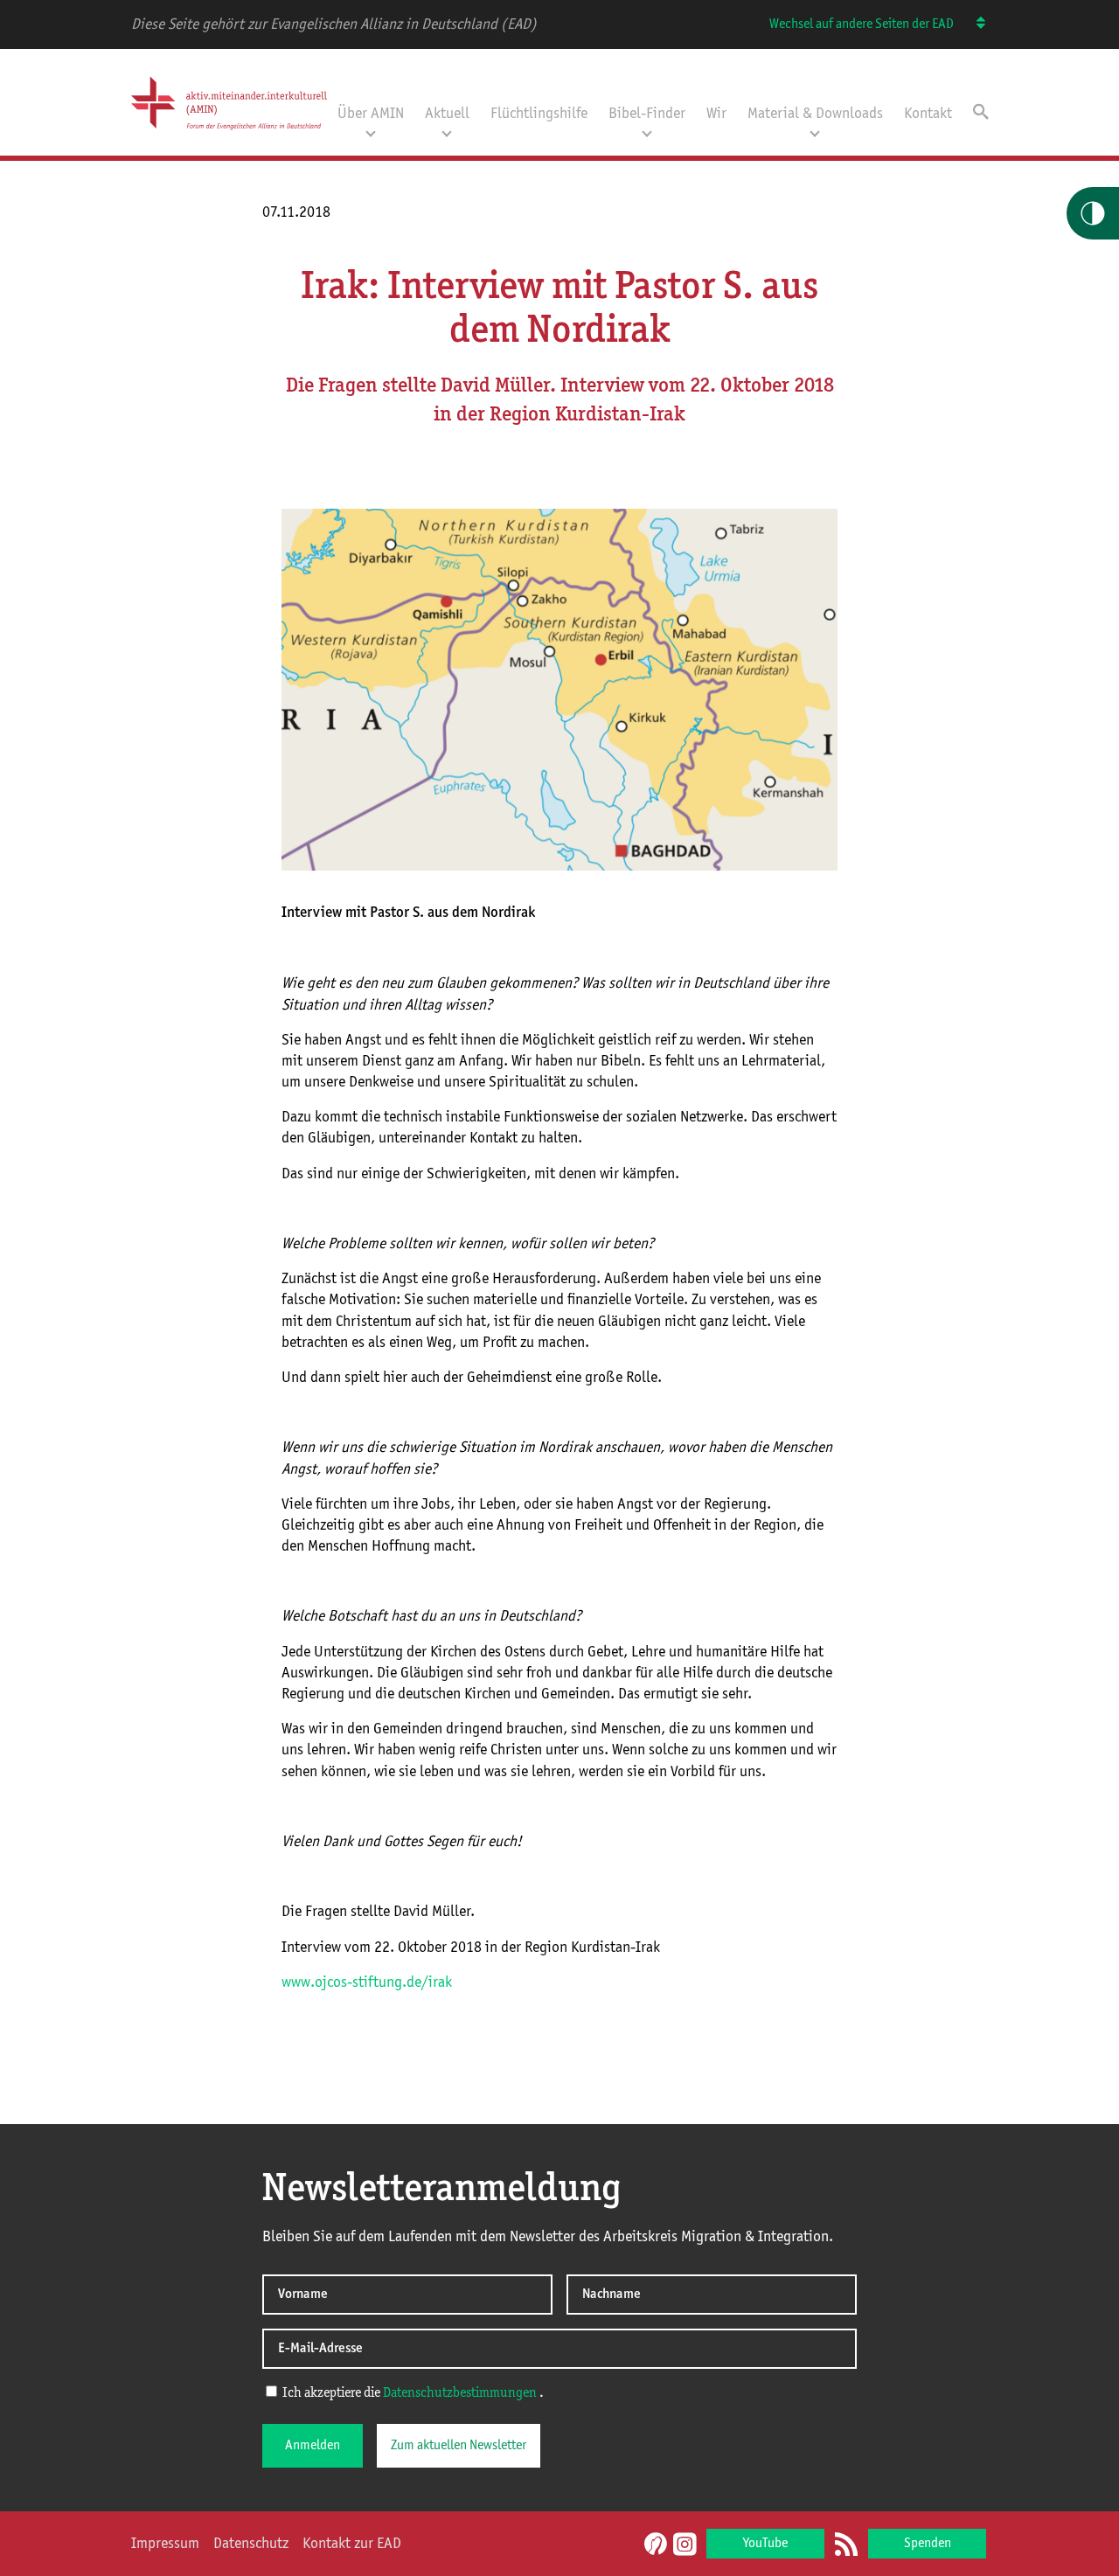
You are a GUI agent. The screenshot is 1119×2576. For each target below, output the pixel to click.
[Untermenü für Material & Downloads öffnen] (815, 132)
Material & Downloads (815, 114)
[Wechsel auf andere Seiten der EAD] (973, 24)
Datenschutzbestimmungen (460, 2393)
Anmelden (313, 2446)
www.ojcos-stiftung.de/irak (367, 1982)
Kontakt (928, 114)
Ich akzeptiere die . (412, 2393)
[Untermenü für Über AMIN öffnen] (371, 132)
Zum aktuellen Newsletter (459, 2446)
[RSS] (846, 2545)
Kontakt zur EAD (352, 2544)
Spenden (928, 2544)
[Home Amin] (229, 134)
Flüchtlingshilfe (539, 114)
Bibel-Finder (647, 114)
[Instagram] (685, 2545)
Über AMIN (371, 114)
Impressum (165, 2544)
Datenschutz (251, 2544)
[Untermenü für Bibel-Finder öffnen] (647, 132)
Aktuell (447, 114)
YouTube (765, 2544)
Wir (716, 114)
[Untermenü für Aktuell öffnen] (447, 132)
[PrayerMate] (653, 2544)
